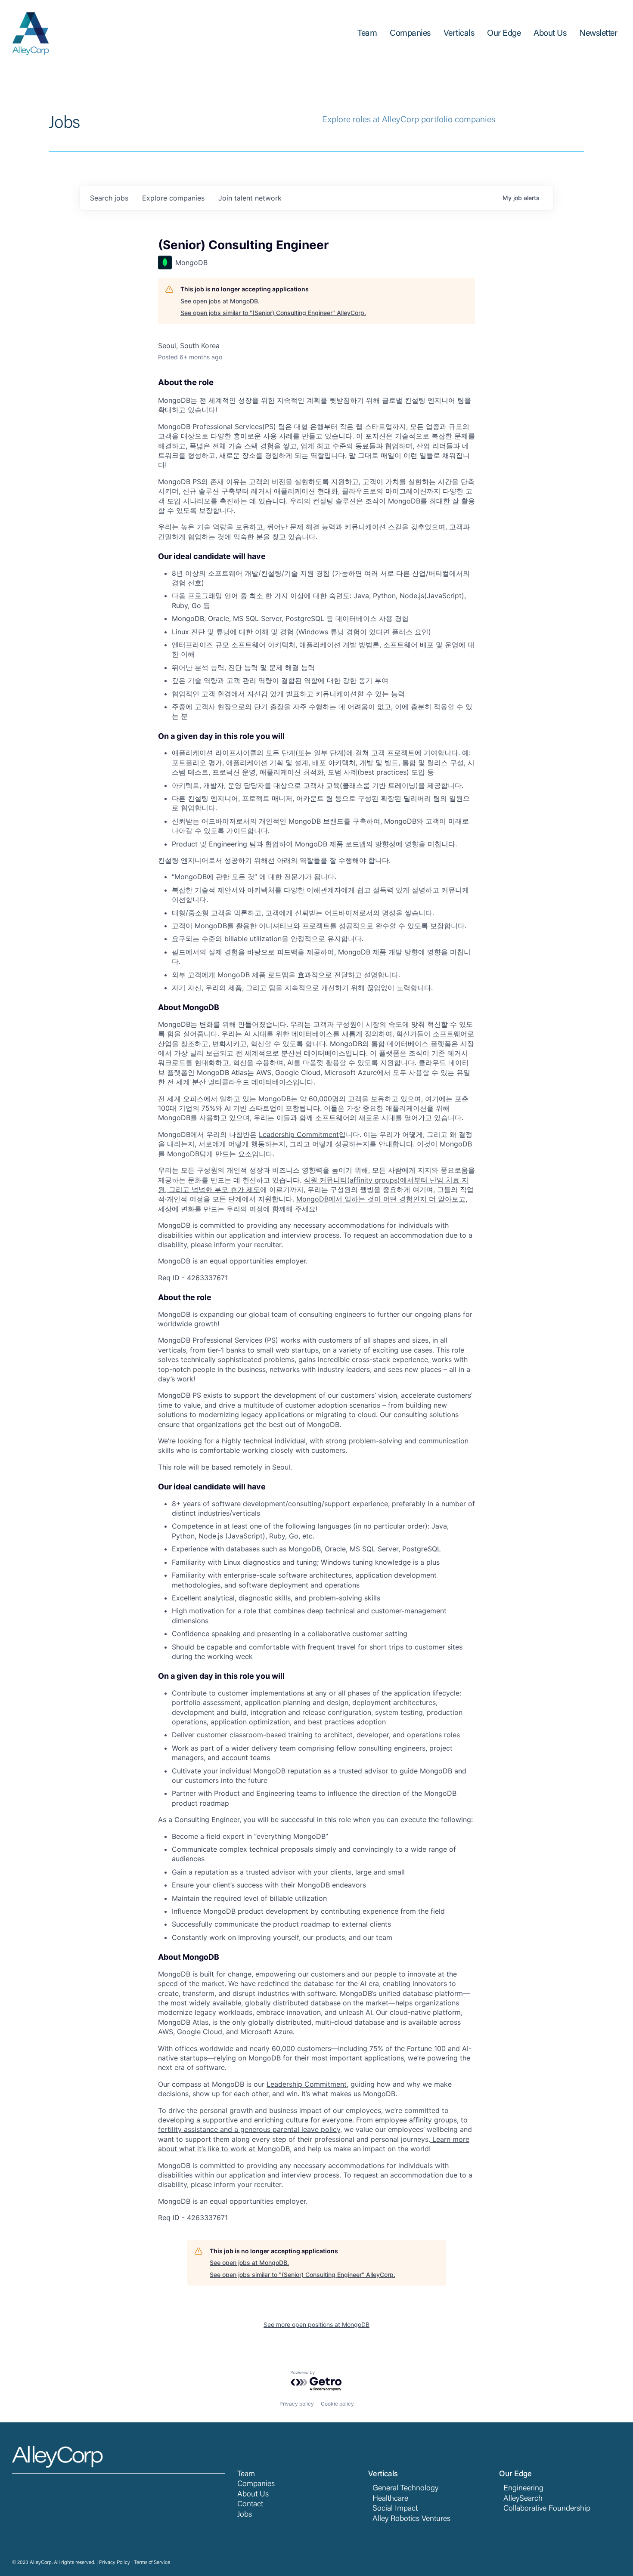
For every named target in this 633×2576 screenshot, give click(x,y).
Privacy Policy (115, 2563)
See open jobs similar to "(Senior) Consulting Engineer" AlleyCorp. (273, 313)
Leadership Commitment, (307, 2084)
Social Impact (395, 2509)
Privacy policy (297, 2404)
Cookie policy (337, 2404)
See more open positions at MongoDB (316, 2324)
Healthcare (390, 2499)
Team (246, 2474)
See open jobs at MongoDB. (220, 301)
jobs (109, 198)
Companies (256, 2484)
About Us (253, 2495)
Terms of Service (152, 2563)
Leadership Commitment (299, 1134)
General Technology (405, 2489)
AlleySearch (523, 2499)
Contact (250, 2505)
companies (173, 198)
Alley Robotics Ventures (411, 2519)
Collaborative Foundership (547, 2509)
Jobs (245, 2515)
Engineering (523, 2489)
